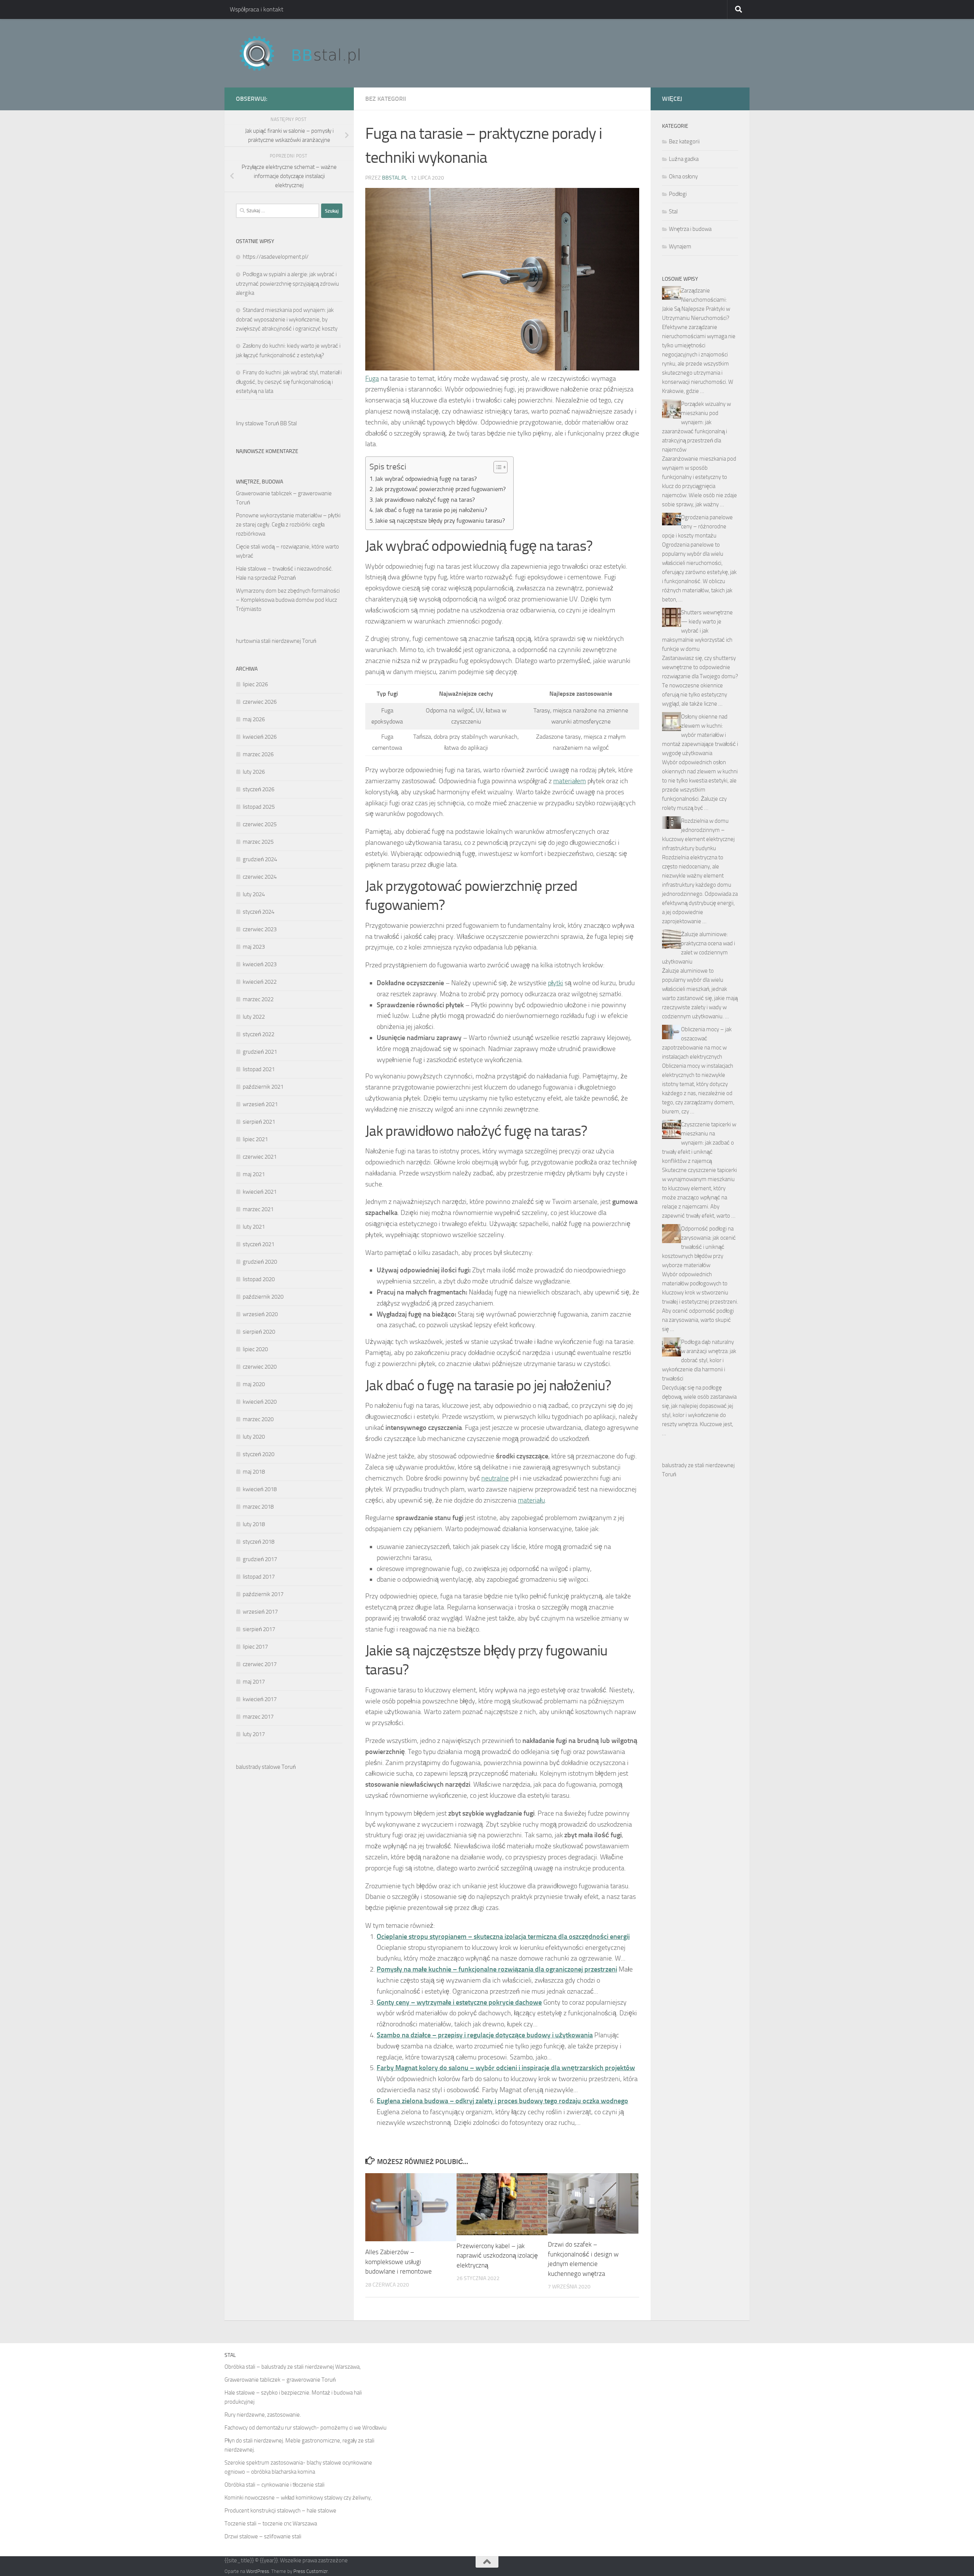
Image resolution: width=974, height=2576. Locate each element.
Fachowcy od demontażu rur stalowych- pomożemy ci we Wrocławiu (306, 2428)
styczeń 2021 (259, 1244)
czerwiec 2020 (260, 1367)
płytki (555, 983)
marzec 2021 (258, 1209)
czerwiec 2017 (260, 1664)
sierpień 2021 (259, 1122)
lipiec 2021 (255, 1139)
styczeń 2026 (259, 789)
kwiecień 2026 (260, 737)
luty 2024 (254, 894)
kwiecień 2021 (260, 1192)
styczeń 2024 (259, 912)
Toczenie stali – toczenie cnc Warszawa (271, 2524)
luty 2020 (254, 1437)
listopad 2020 (259, 1279)
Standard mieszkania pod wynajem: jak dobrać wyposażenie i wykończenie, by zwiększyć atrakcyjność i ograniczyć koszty (287, 319)
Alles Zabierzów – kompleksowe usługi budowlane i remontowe (399, 2262)
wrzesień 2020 (260, 1314)
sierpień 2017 (259, 1629)
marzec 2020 (258, 1419)
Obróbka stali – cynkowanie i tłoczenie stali (275, 2485)
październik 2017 (263, 1594)
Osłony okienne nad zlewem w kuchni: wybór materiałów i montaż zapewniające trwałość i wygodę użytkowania (700, 735)
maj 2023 (254, 947)
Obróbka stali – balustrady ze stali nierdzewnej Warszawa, (293, 2367)
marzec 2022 (258, 999)
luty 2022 (254, 1017)
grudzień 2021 (260, 1052)
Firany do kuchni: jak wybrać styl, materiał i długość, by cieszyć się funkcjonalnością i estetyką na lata (289, 382)
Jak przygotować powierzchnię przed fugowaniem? (440, 489)
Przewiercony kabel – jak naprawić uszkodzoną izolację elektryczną (497, 2256)
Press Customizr (310, 2571)
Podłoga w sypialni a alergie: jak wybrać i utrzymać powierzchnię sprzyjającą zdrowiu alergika (287, 284)
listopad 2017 (259, 1577)
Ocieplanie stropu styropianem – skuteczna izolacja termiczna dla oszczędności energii (503, 1937)
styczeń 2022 (259, 1034)
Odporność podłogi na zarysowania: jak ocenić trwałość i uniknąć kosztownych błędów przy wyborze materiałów (699, 1247)
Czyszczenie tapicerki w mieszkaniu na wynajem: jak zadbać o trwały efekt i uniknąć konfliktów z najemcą (699, 1143)
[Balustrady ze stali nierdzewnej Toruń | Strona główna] (307, 53)
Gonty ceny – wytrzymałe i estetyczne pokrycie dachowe (459, 2002)
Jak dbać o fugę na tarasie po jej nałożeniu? (431, 510)
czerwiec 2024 (260, 877)
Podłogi (678, 194)
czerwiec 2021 (260, 1157)
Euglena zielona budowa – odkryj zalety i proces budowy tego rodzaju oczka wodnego (502, 2101)
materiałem (570, 781)
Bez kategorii (386, 99)
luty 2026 (254, 772)
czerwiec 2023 (260, 929)
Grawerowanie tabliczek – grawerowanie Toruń (280, 2380)
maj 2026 (254, 719)
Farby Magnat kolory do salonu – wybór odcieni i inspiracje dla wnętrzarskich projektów (506, 2068)
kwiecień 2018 (260, 1489)
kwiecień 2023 (260, 964)
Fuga (372, 378)
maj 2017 (254, 1682)
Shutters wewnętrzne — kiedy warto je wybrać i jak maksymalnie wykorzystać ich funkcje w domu (697, 631)
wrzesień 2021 (260, 1104)
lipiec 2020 (255, 1349)
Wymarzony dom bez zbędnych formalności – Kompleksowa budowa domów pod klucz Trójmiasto (288, 600)
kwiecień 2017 (260, 1699)
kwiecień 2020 (260, 1402)
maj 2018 (254, 1472)
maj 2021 (254, 1174)
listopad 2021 (259, 1069)
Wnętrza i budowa (690, 229)
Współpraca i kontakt (257, 9)
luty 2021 (254, 1227)
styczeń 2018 (259, 1542)
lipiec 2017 (255, 1647)
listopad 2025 (259, 807)
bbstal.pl (395, 178)
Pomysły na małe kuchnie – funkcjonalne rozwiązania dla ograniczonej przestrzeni (497, 1969)
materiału (531, 1500)
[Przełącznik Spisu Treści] (497, 467)
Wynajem (680, 246)
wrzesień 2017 (260, 1612)
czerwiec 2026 (260, 702)
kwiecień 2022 (260, 982)
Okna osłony (683, 177)
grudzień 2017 (260, 1559)
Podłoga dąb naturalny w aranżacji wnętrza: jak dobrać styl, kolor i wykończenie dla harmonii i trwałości (699, 1360)
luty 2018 (254, 1524)
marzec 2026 (258, 754)
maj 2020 (254, 1384)
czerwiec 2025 (260, 824)
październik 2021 (263, 1087)
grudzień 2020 (260, 1262)
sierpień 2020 (259, 1332)
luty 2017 (254, 1734)
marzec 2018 (258, 1507)
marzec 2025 (258, 842)
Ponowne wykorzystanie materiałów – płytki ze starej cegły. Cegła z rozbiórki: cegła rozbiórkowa (288, 525)
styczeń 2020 (259, 1454)
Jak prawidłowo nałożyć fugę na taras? (425, 500)
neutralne (495, 1478)
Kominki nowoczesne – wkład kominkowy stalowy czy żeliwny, (298, 2498)
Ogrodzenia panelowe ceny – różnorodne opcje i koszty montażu (697, 526)
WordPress (258, 2571)
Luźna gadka (684, 159)
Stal (673, 211)
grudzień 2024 (260, 859)
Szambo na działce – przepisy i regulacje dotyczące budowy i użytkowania (485, 2035)
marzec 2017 (258, 1717)
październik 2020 (263, 1297)
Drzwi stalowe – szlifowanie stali (263, 2536)
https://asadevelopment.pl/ (276, 257)
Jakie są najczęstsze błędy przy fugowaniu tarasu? (440, 521)
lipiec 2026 (255, 684)
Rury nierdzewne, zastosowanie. (263, 2415)
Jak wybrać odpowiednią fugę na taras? (426, 479)
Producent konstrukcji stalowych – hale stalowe (280, 2511)
